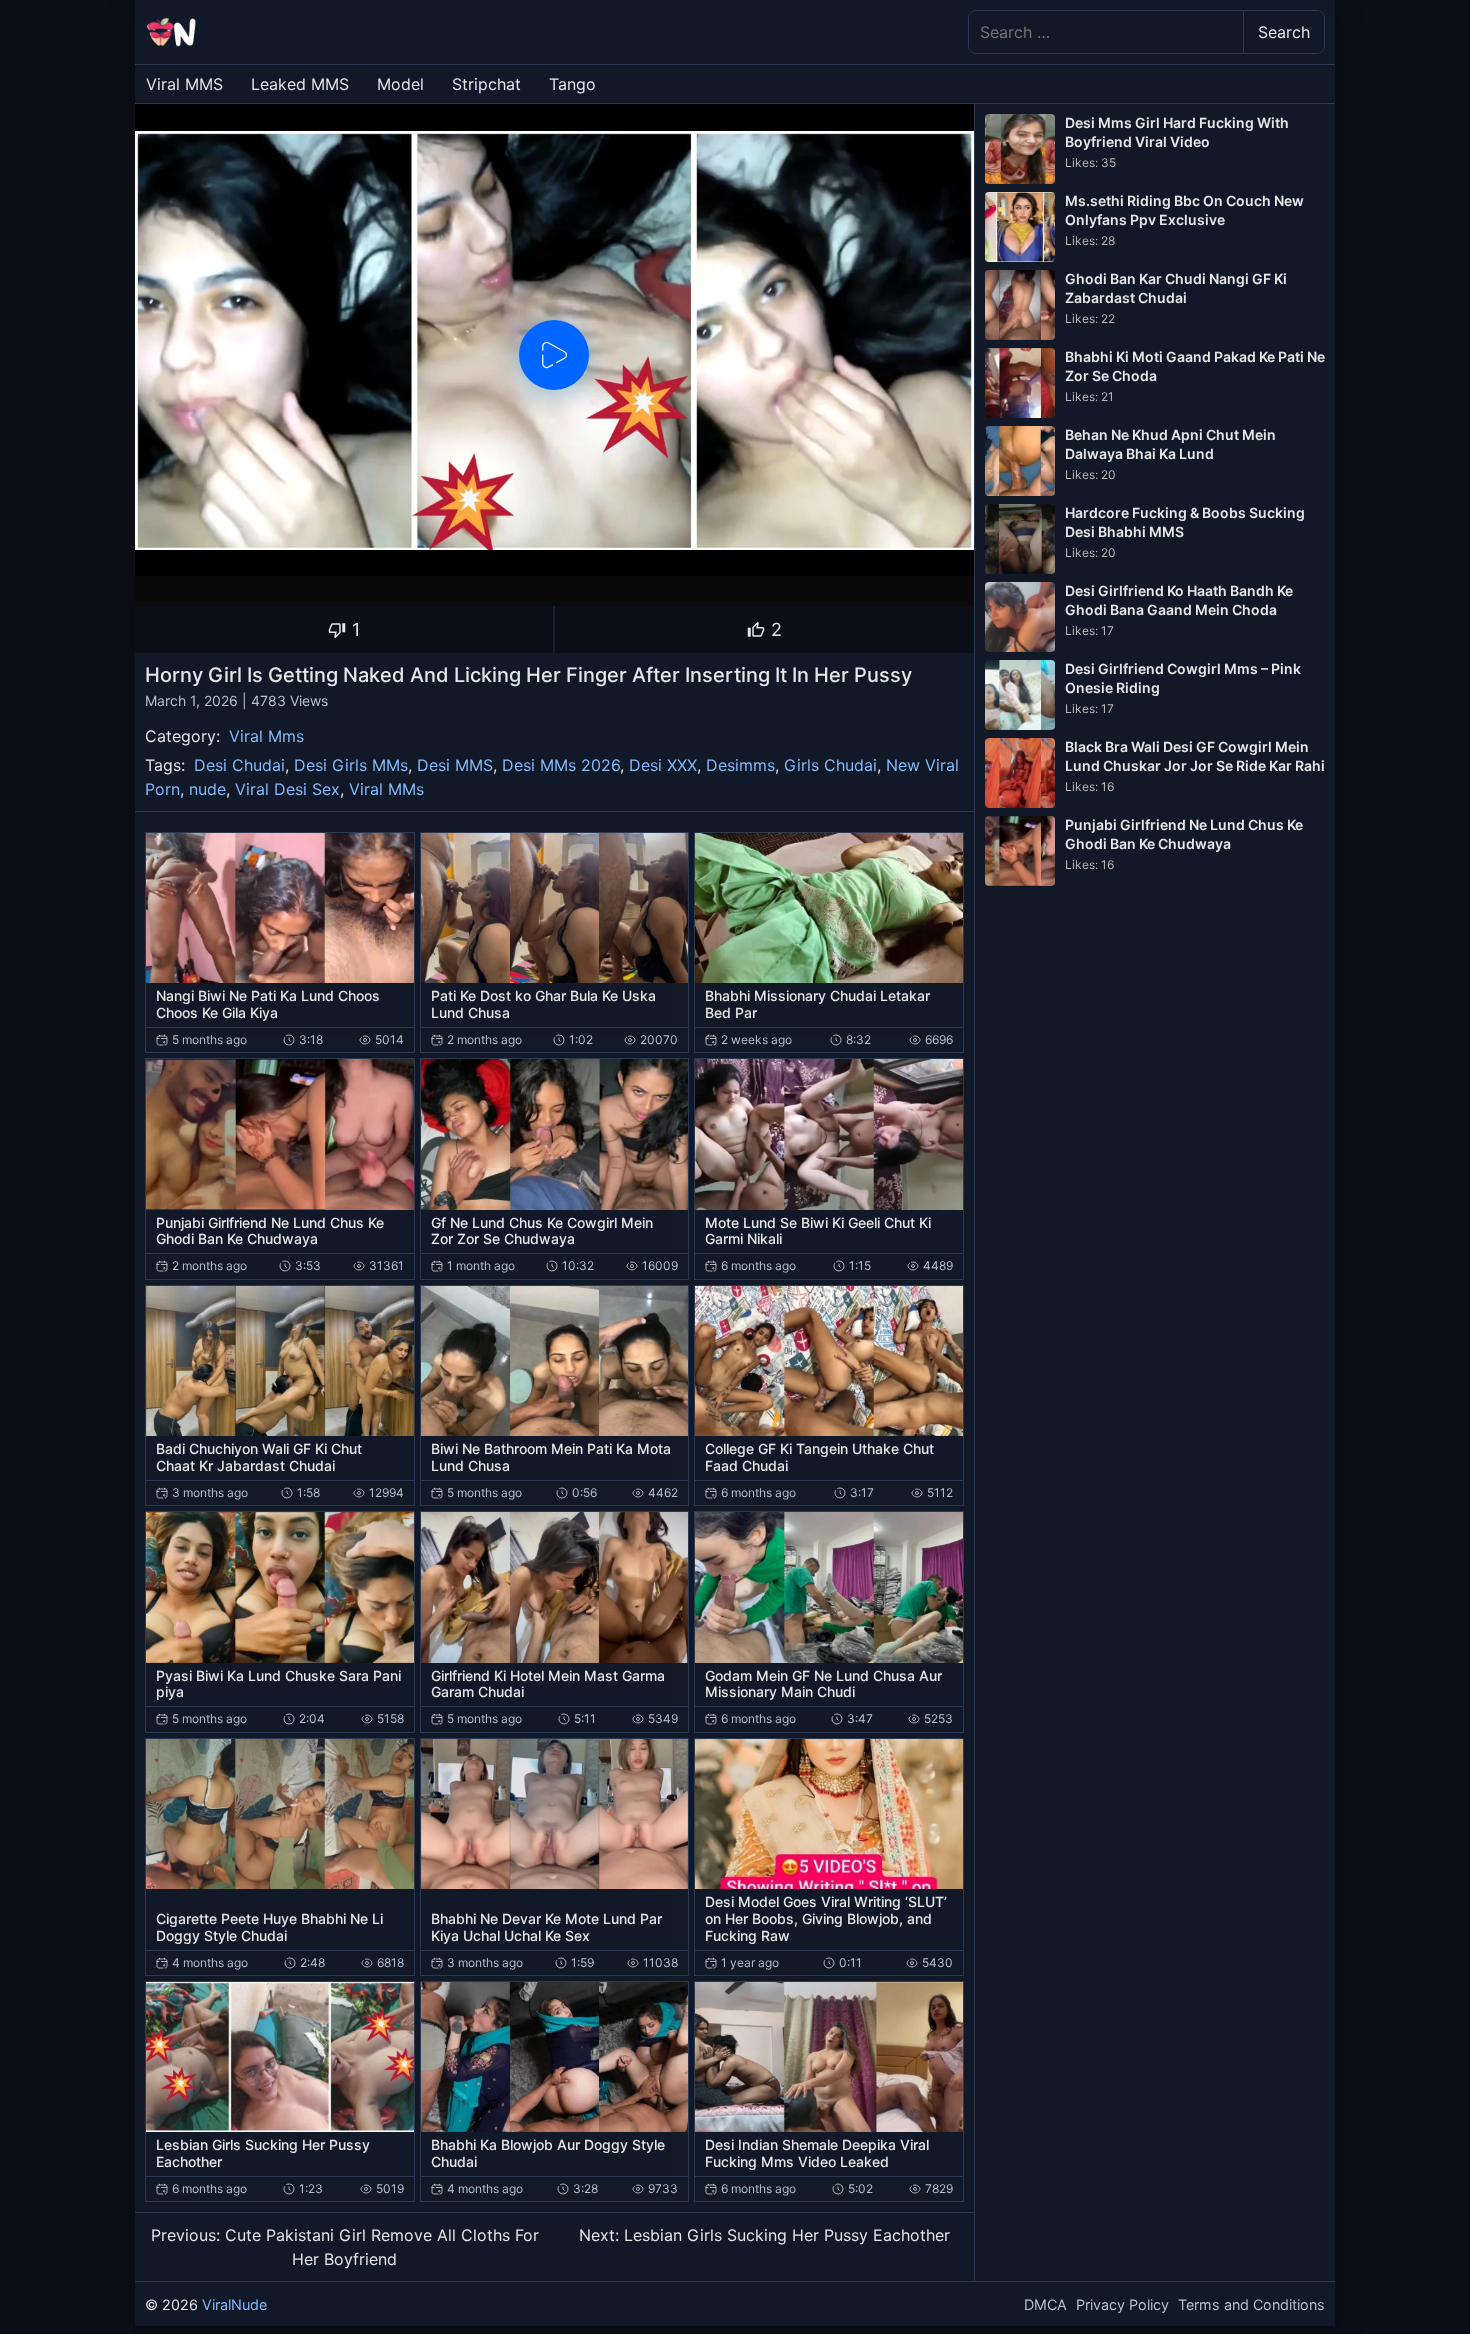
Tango (572, 84)
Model (400, 84)
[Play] (554, 355)
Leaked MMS (300, 84)
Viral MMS (184, 84)
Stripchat (486, 84)
